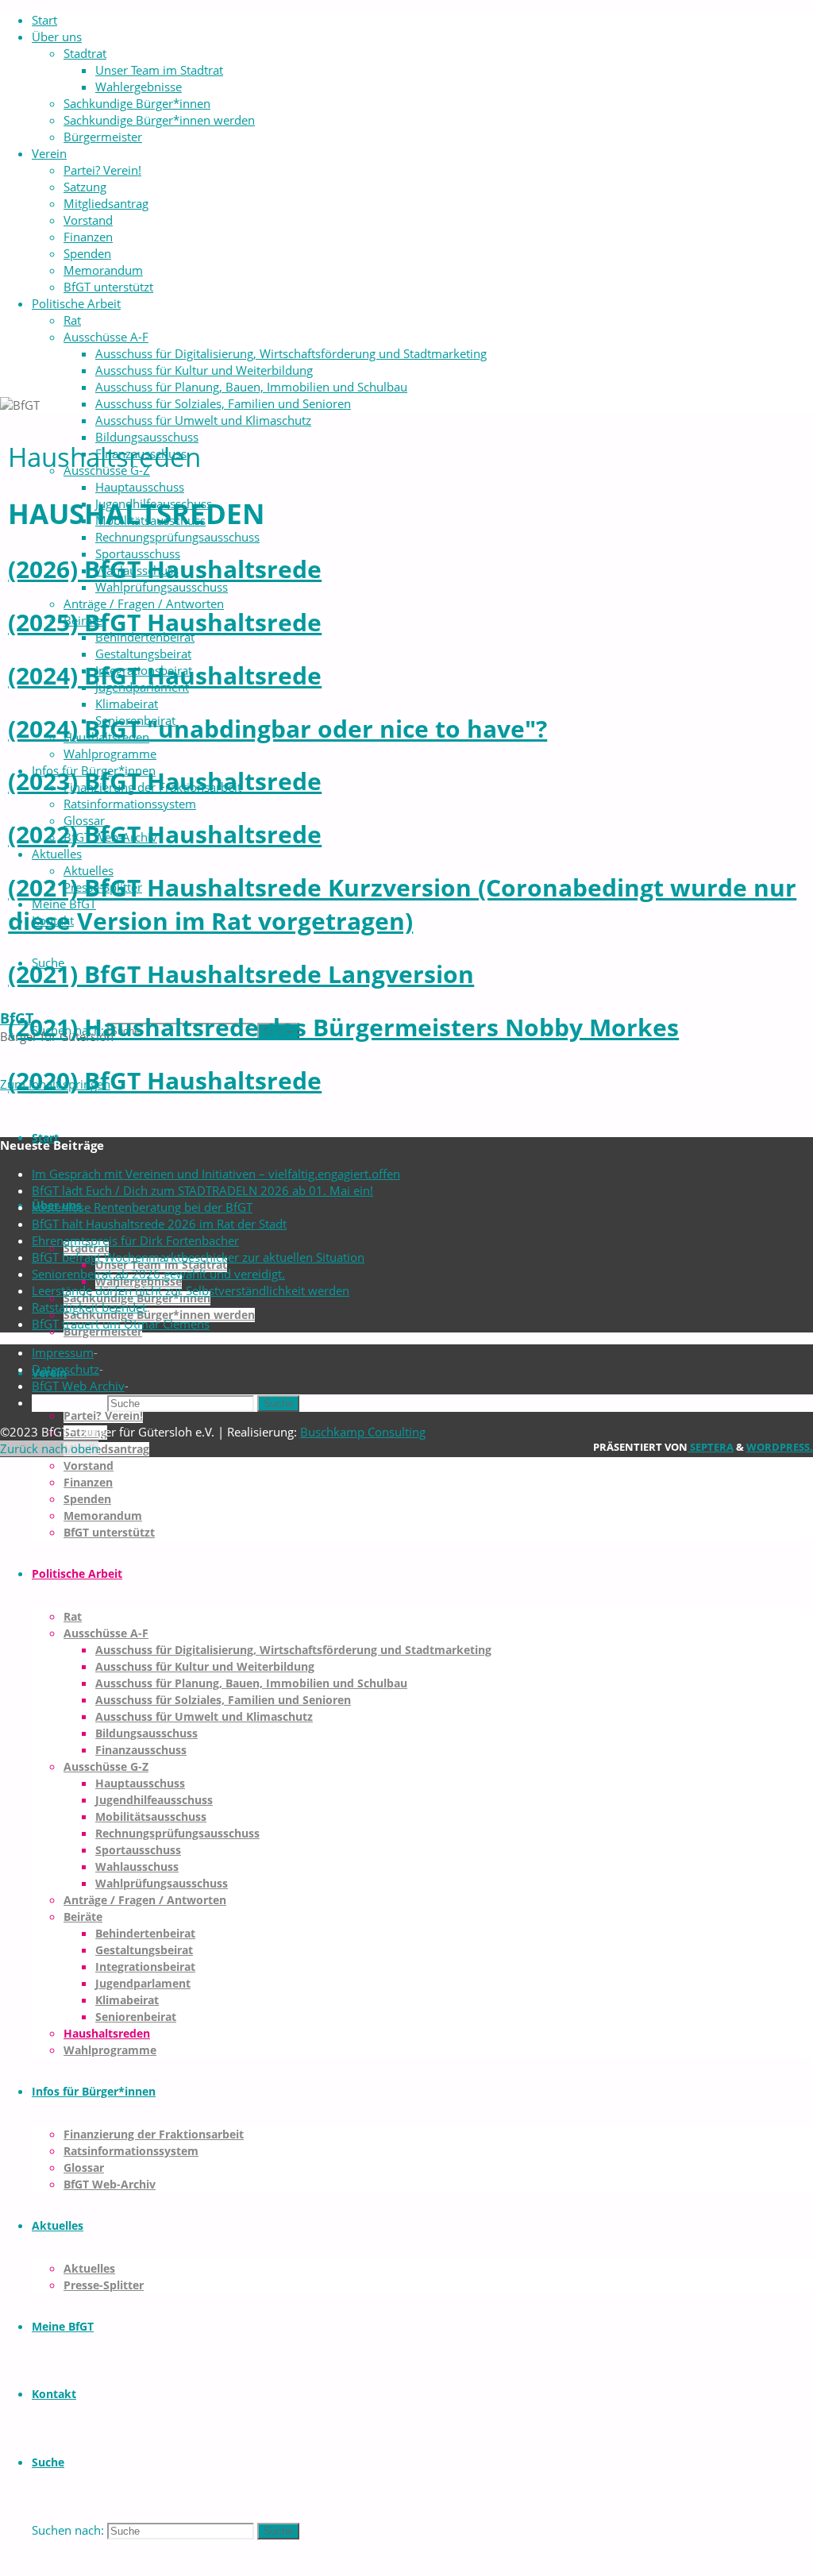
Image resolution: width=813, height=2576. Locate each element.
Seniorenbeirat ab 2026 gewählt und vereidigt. (158, 1274)
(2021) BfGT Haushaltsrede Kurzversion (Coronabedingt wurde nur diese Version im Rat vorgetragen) (402, 904)
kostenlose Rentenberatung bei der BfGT (142, 1207)
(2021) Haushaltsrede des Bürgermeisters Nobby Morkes (343, 1027)
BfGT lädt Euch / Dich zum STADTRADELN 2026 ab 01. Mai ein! (202, 1190)
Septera (711, 1447)
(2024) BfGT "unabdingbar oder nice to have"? (277, 729)
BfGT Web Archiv (78, 1386)
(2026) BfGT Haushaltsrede (165, 569)
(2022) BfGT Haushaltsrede (165, 834)
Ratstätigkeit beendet (89, 1307)
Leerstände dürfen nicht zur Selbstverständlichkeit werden (191, 1290)
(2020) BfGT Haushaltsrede (165, 1080)
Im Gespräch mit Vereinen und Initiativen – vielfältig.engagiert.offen (216, 1174)
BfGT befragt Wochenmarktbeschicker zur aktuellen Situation (198, 1257)
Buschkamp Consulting (363, 1432)
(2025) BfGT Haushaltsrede (165, 622)
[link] (48, 2462)
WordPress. (780, 1447)
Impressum (63, 1352)
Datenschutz (66, 1369)
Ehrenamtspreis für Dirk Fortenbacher (135, 1240)
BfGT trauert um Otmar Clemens (121, 1324)
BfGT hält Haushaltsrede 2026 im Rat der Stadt (159, 1224)
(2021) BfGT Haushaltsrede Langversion (241, 974)
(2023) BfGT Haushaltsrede (165, 781)
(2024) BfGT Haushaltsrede (165, 675)
